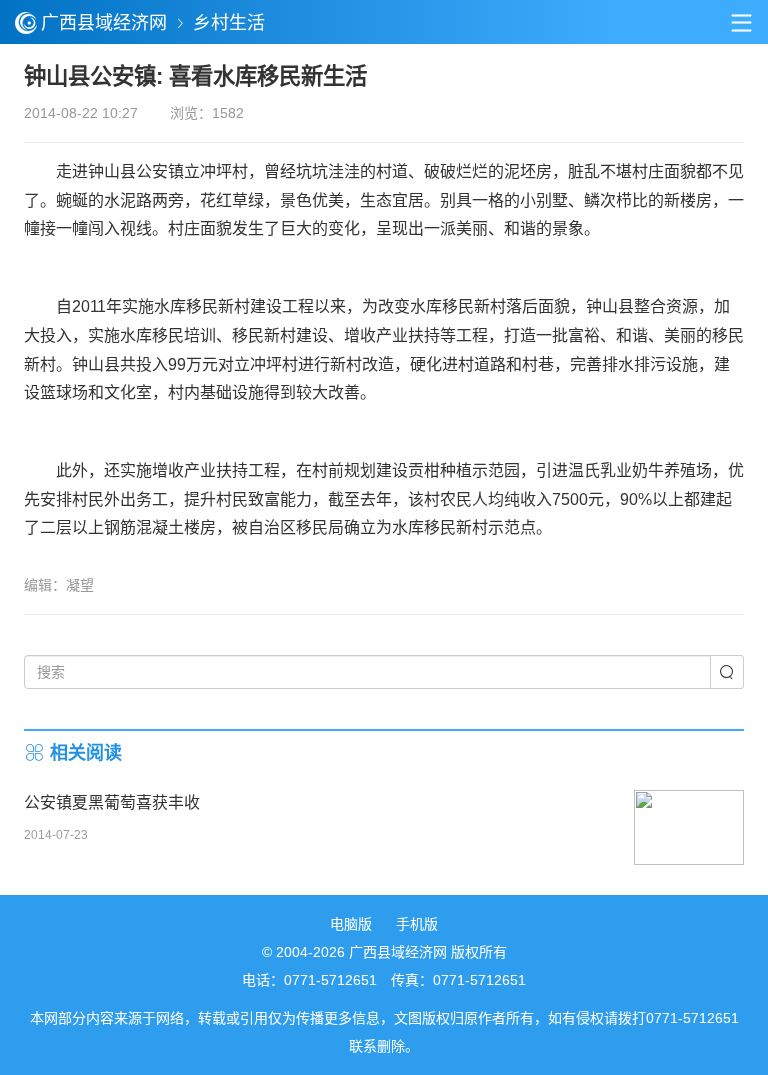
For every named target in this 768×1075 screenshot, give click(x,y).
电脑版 (351, 924)
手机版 (417, 924)
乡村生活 (229, 23)
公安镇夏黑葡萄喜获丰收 (112, 802)
